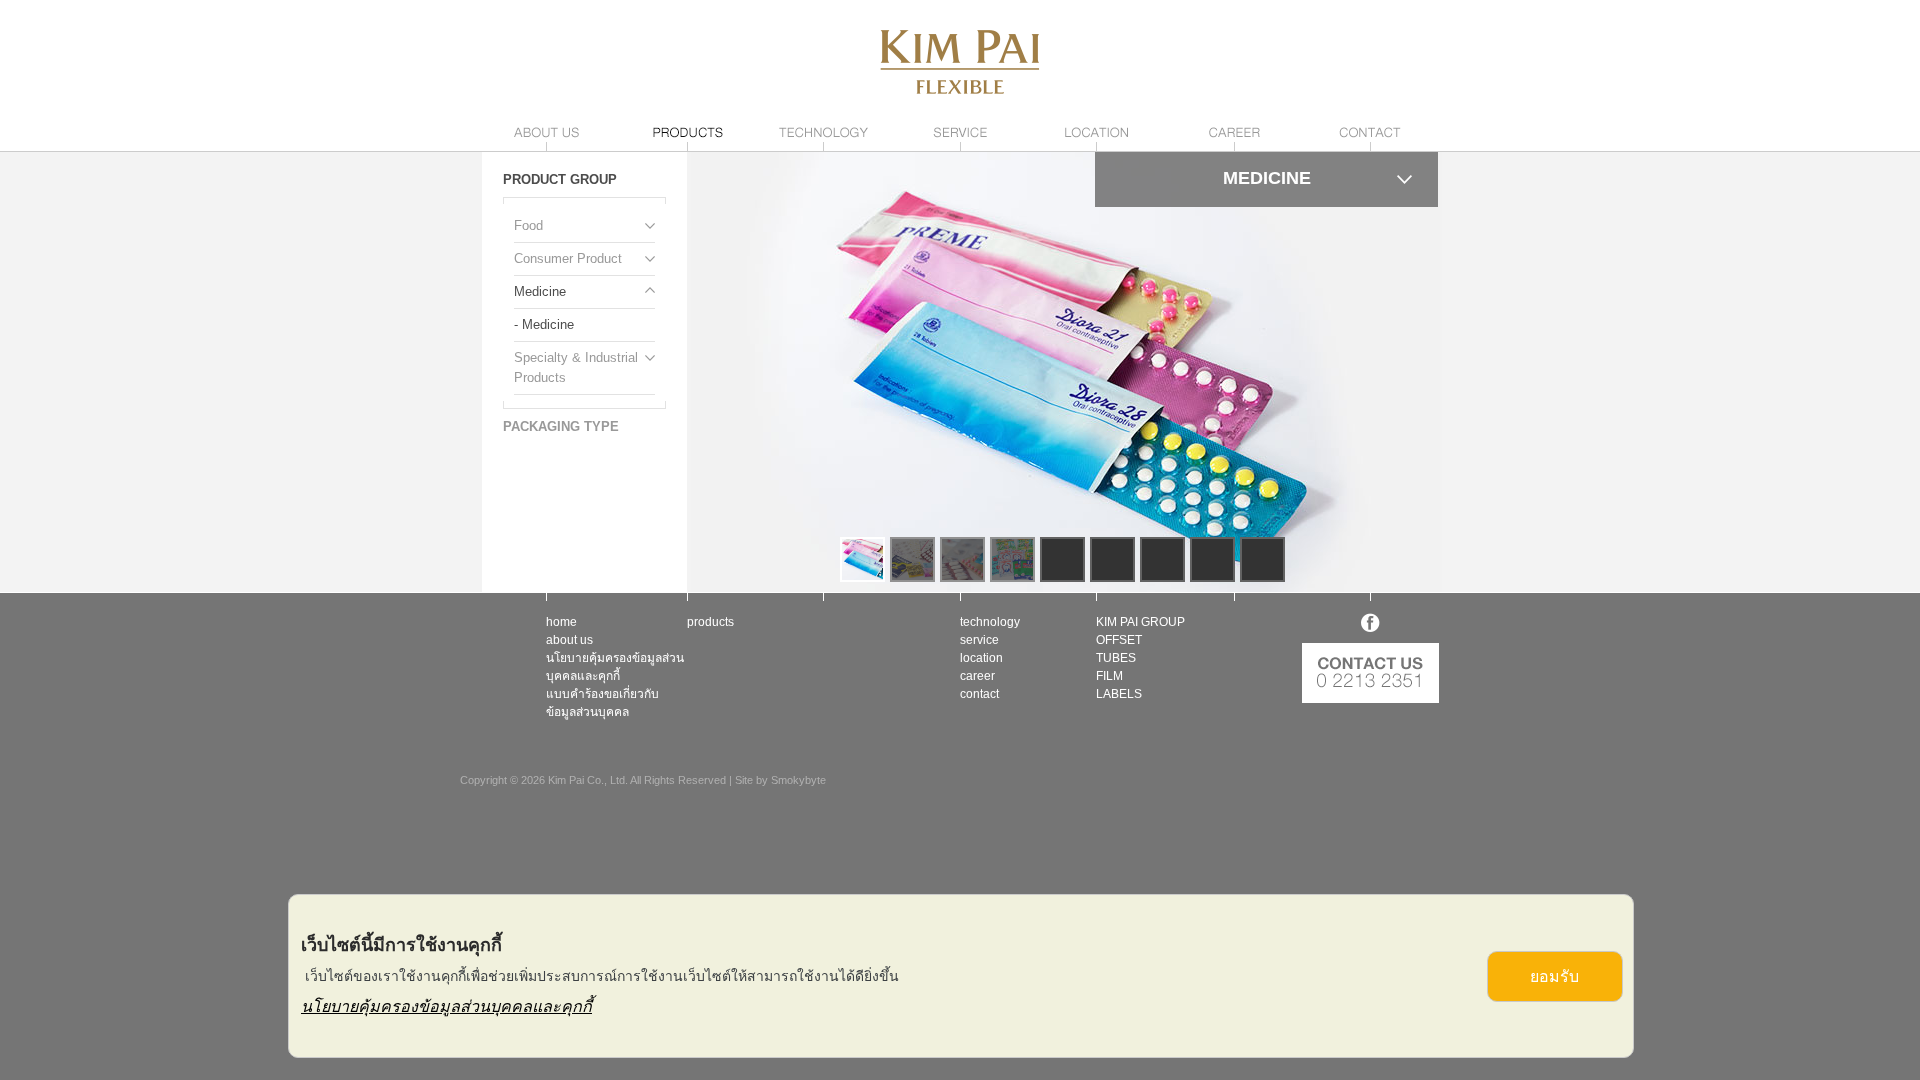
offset (1119, 640)
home (561, 622)
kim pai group (1140, 622)
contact (979, 694)
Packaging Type (561, 426)
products (710, 622)
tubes (1116, 658)
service (979, 640)
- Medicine (544, 324)
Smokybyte (798, 780)
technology (990, 622)
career (977, 676)
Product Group (560, 179)
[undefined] (1064, 372)
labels (1119, 694)
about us (569, 640)
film (1109, 676)
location (981, 658)
